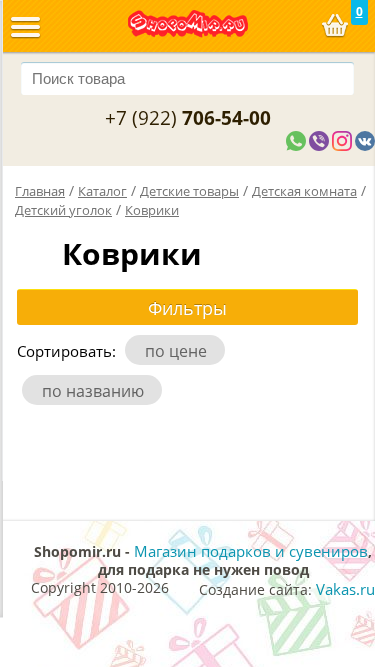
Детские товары (189, 191)
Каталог (102, 191)
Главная (40, 191)
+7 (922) (188, 118)
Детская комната (304, 191)
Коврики (152, 210)
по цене (180, 351)
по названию (97, 391)
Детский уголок (63, 210)
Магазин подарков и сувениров (251, 551)
